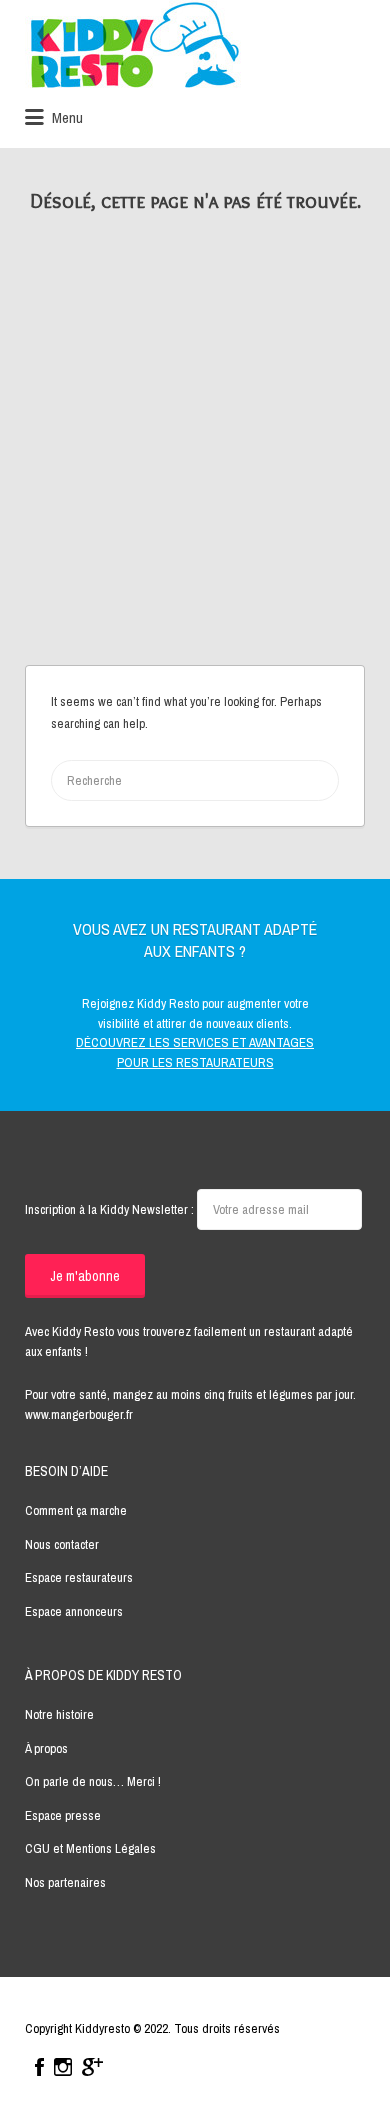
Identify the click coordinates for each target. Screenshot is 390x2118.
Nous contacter (62, 1544)
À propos (46, 1748)
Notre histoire (59, 1714)
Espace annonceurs (74, 1611)
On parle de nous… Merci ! (93, 1781)
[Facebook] (39, 2067)
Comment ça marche (76, 1510)
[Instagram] (63, 2067)
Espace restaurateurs (79, 1577)
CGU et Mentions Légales (90, 1848)
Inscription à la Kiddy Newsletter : (111, 1209)
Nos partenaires (65, 1882)
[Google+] (92, 2067)
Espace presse (63, 1815)
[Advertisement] (195, 460)
